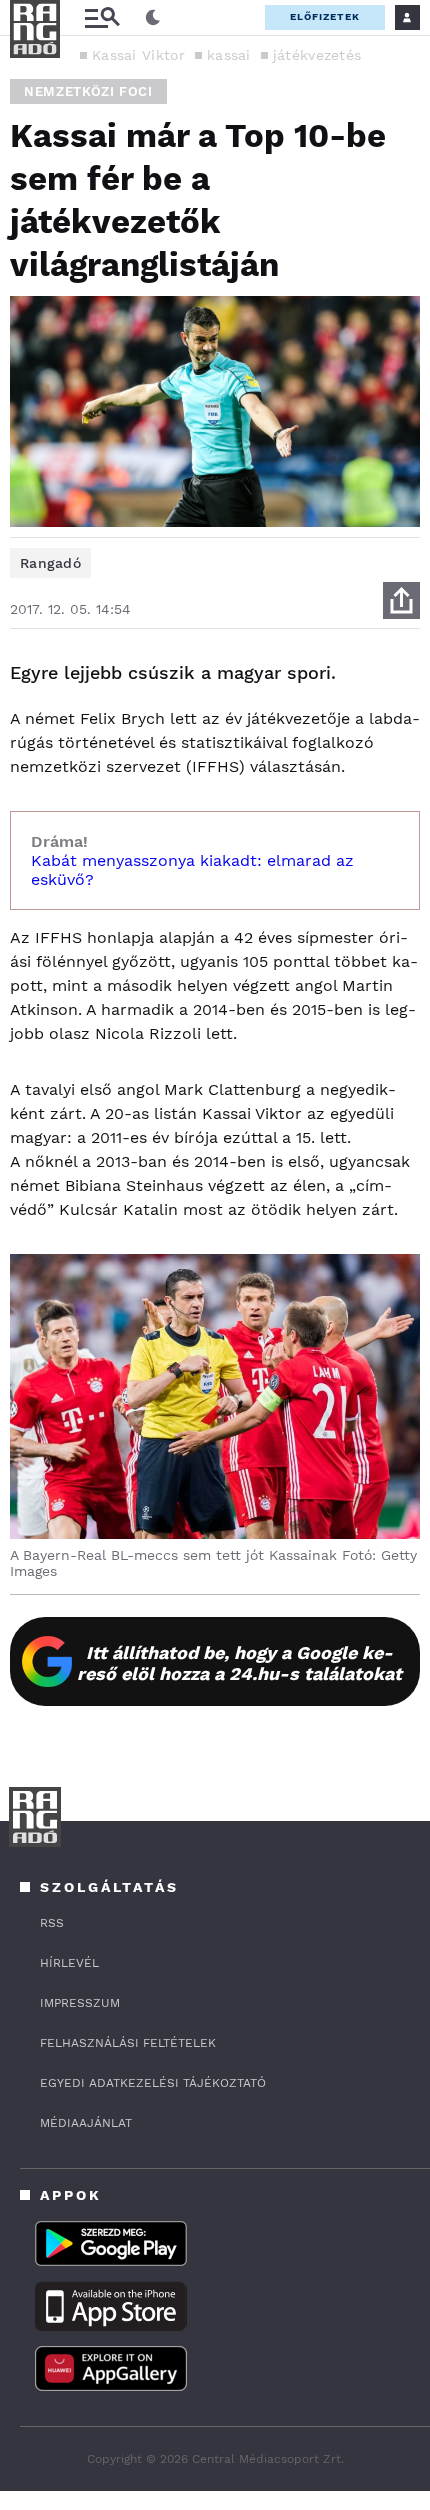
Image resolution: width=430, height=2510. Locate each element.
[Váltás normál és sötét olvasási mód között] (153, 18)
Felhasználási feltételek (128, 2043)
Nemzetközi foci (88, 91)
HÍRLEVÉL (69, 1963)
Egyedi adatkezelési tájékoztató (153, 2083)
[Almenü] (102, 17)
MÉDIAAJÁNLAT (86, 2123)
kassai (229, 55)
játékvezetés (317, 55)
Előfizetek (325, 16)
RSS (52, 1923)
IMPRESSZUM (80, 2003)
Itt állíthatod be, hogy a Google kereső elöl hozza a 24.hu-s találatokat (239, 1663)
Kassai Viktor (138, 55)
